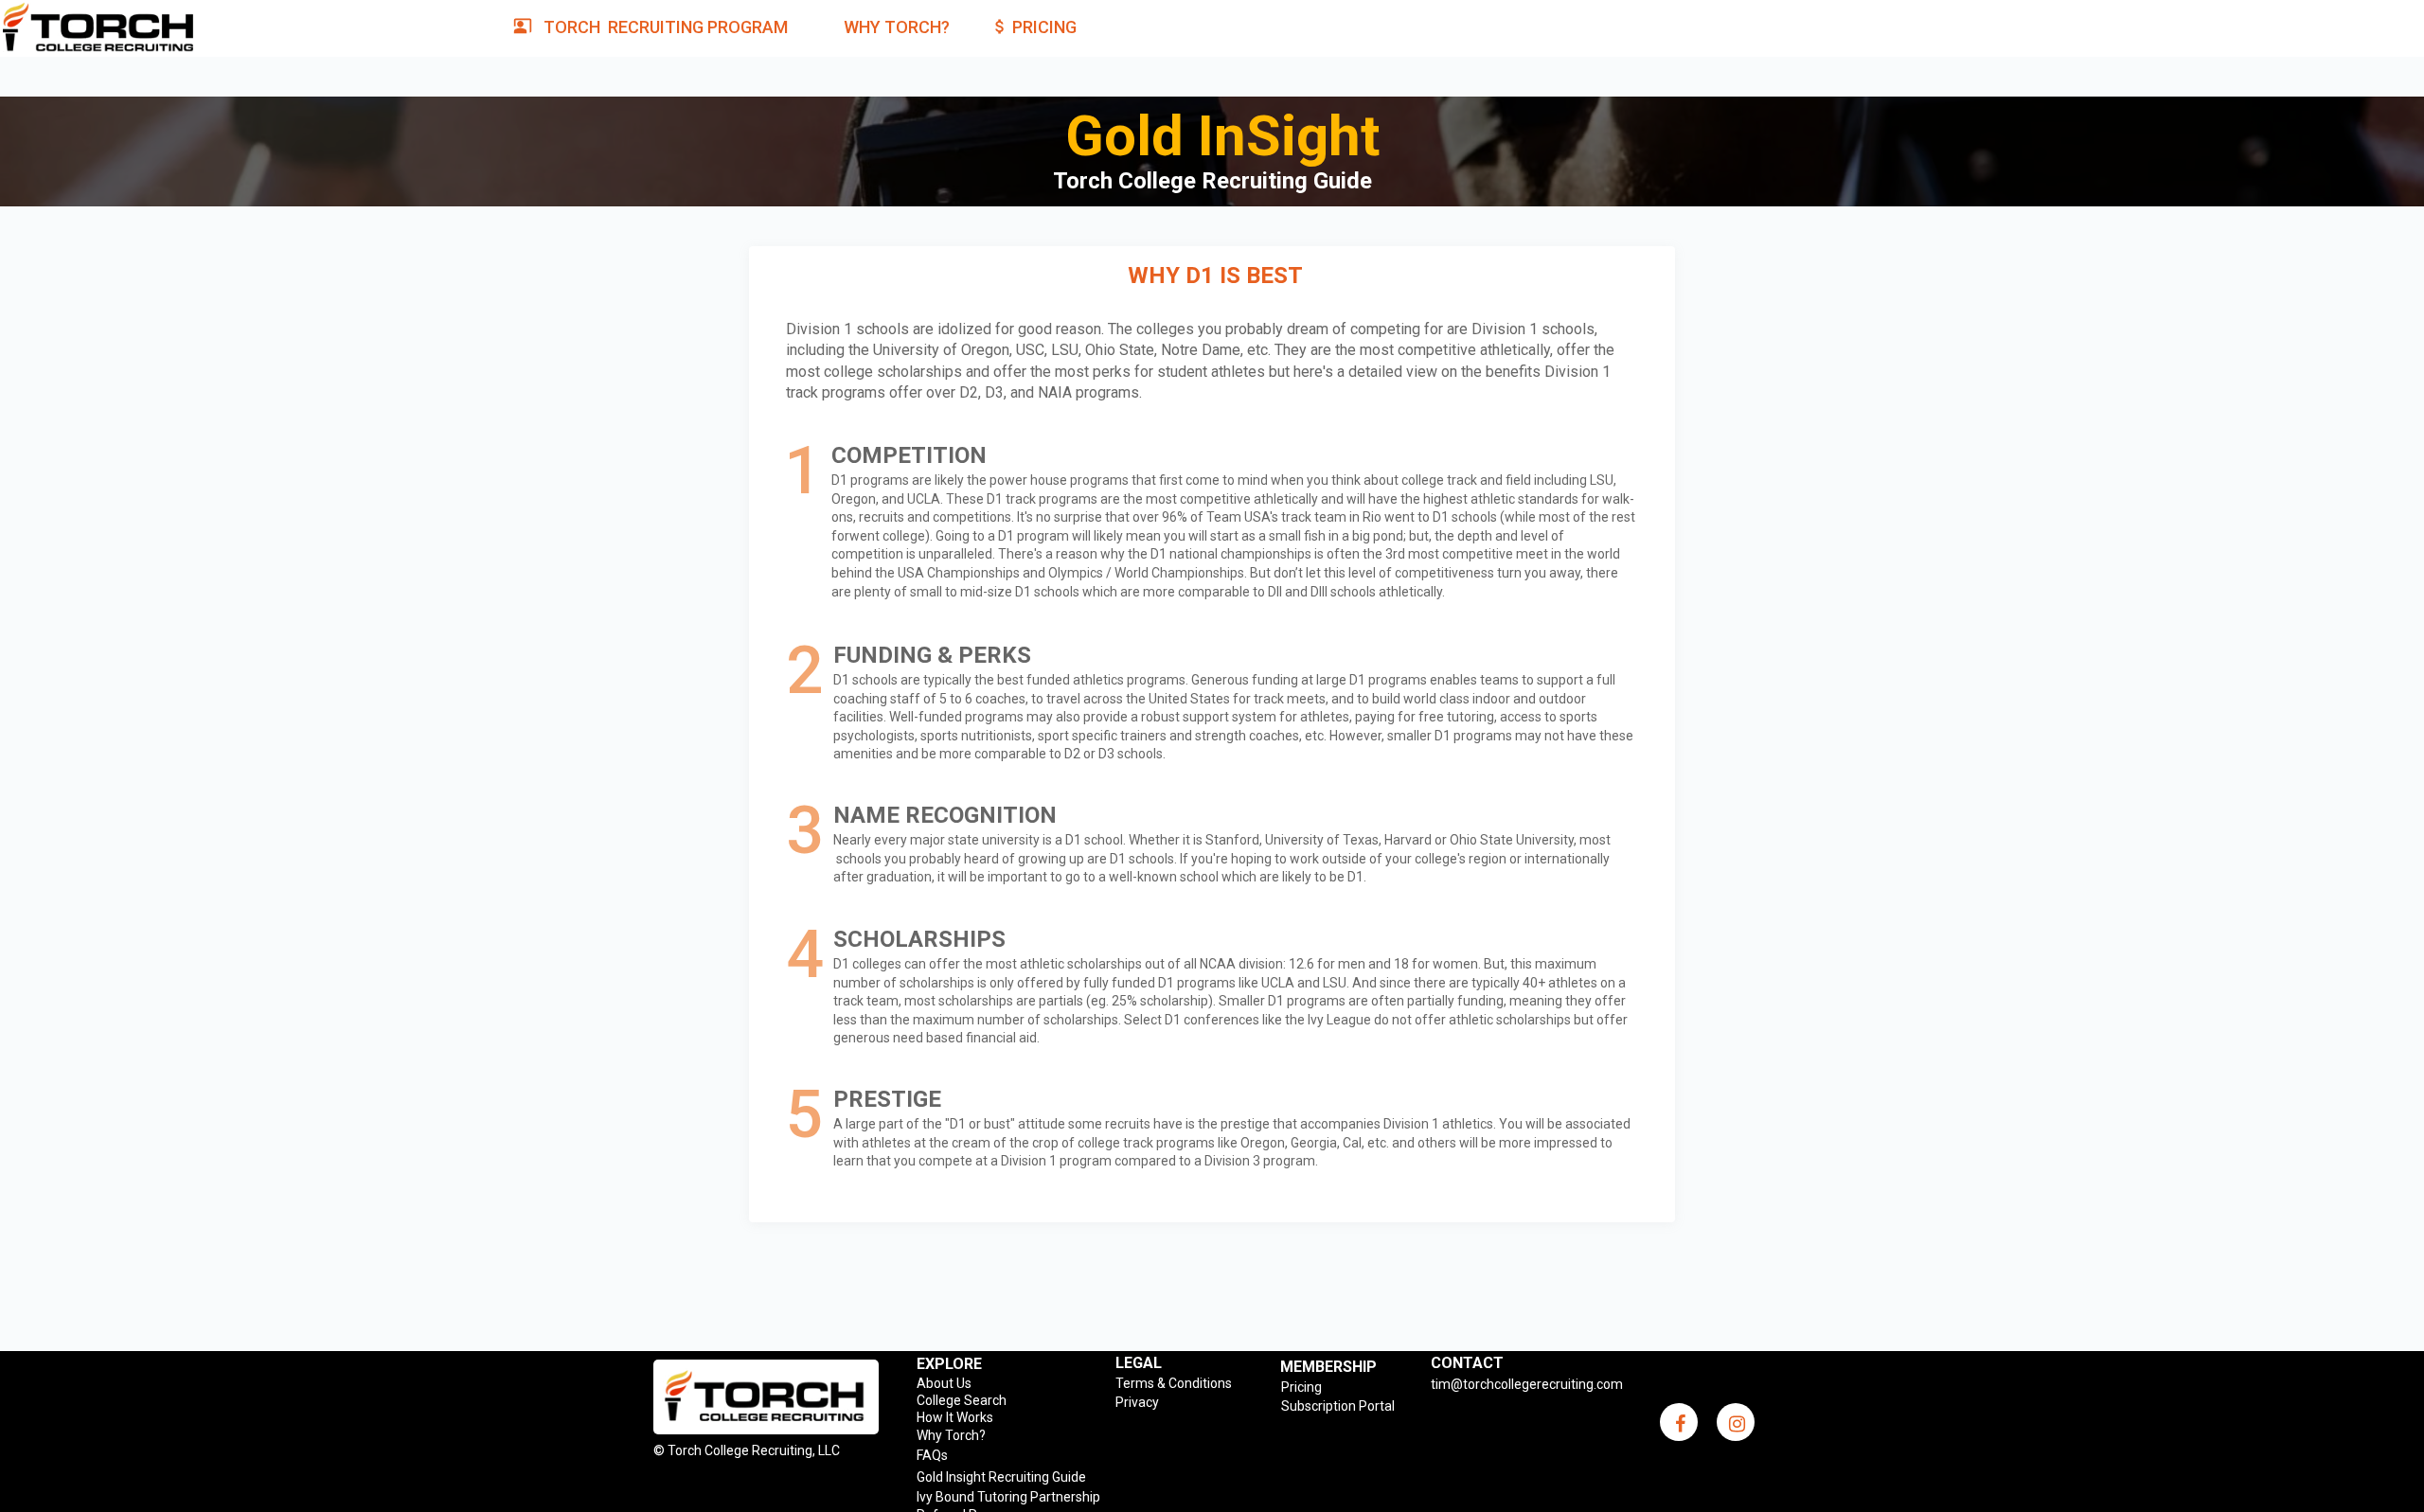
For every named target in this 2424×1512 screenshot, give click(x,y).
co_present (523, 26)
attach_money (1000, 27)
